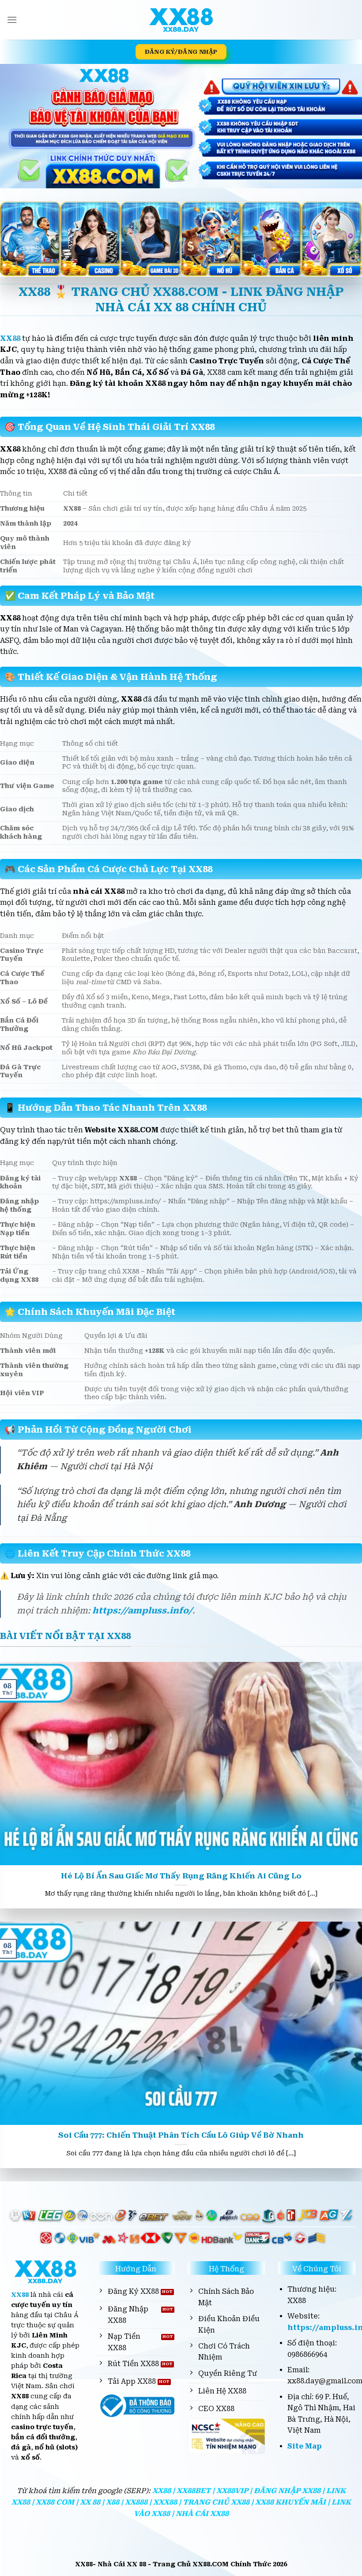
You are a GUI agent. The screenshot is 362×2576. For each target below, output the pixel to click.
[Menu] (12, 20)
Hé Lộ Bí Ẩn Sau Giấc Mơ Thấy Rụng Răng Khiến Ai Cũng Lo (181, 1876)
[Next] (343, 126)
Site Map (305, 2446)
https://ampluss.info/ (142, 1611)
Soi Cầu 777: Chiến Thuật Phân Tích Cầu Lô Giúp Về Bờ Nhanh (181, 2135)
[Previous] (19, 126)
